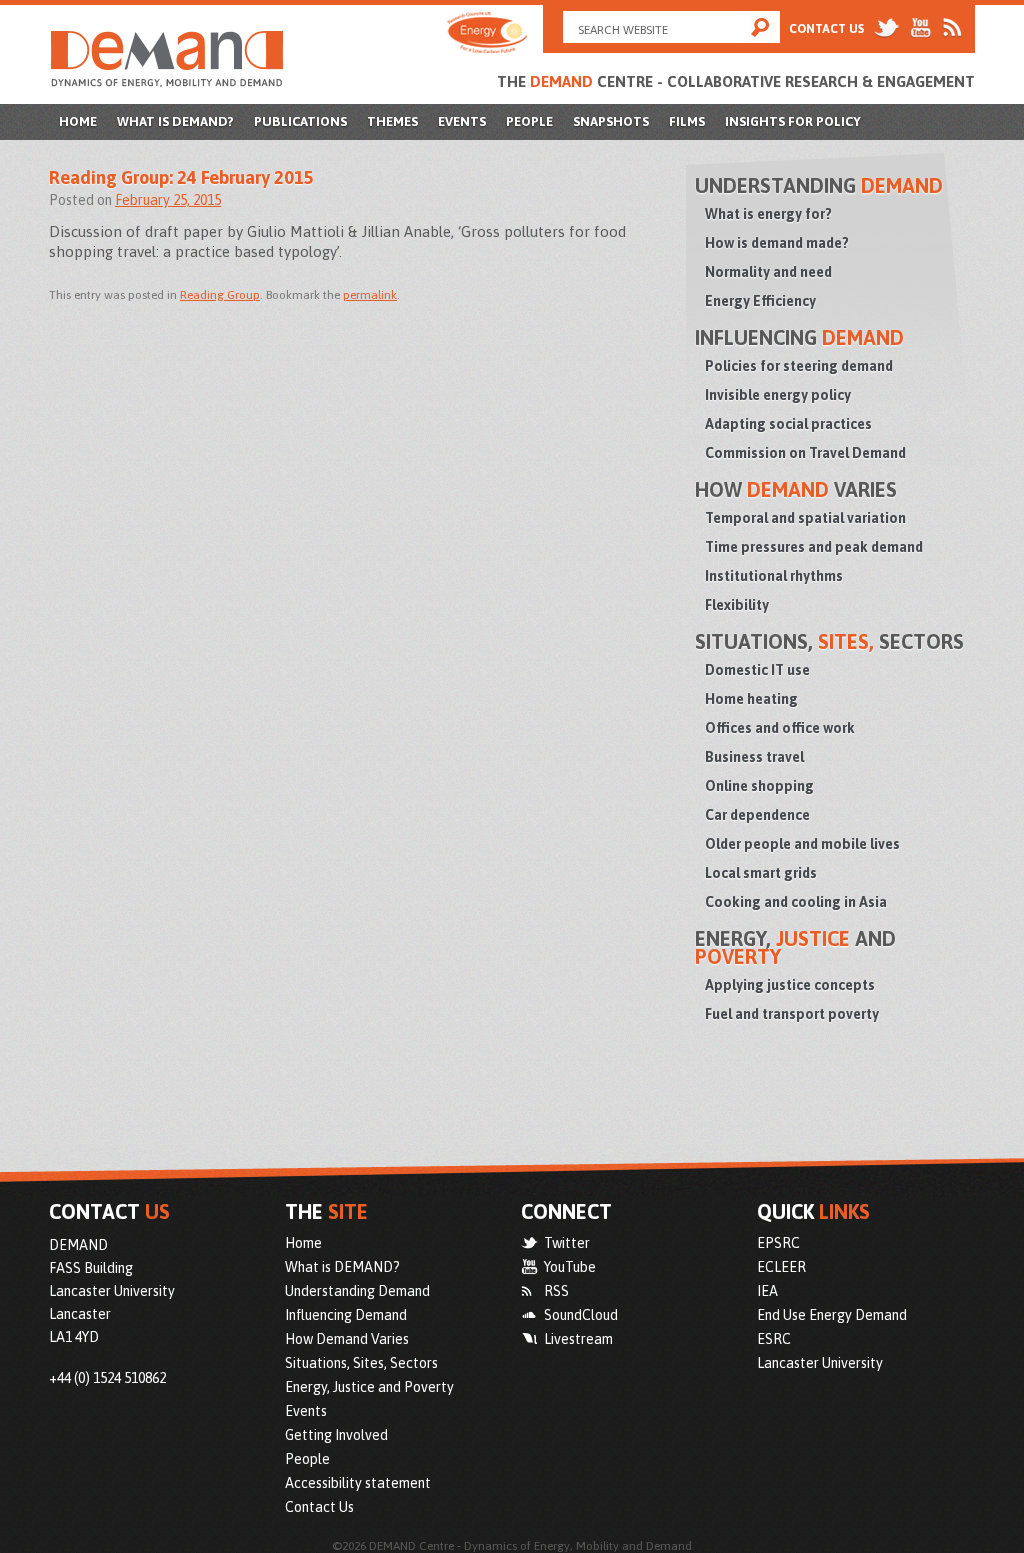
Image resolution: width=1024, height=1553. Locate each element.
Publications (300, 121)
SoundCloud (581, 1315)
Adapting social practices (788, 424)
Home (78, 121)
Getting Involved (336, 1435)
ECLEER (781, 1267)
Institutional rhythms (774, 576)
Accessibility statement (358, 1483)
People (529, 121)
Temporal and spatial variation (805, 518)
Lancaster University (820, 1363)
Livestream (578, 1339)
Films (687, 121)
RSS (556, 1291)
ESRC (774, 1339)
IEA (767, 1291)
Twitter (567, 1243)
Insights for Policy (793, 121)
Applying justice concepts (790, 985)
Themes (392, 121)
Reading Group (220, 295)
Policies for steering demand (799, 366)
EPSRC (778, 1243)
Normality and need (768, 272)
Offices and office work (780, 728)
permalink (370, 295)
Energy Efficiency (760, 301)
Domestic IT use (757, 670)
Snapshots (611, 121)
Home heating (751, 699)
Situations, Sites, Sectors (361, 1363)
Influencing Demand (346, 1315)
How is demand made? (777, 243)
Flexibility (737, 605)
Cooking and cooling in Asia (796, 902)
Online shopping (759, 786)
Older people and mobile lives (802, 844)
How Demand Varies (347, 1339)
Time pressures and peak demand (814, 547)
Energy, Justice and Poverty (369, 1387)
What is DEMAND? (175, 121)
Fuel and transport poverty (792, 1014)
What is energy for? (768, 214)
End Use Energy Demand (832, 1315)
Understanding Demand (357, 1291)
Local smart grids (761, 873)
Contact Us (826, 29)
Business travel (754, 757)
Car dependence (757, 815)
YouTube (570, 1267)
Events (462, 121)
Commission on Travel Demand (805, 453)
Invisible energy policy (778, 395)
